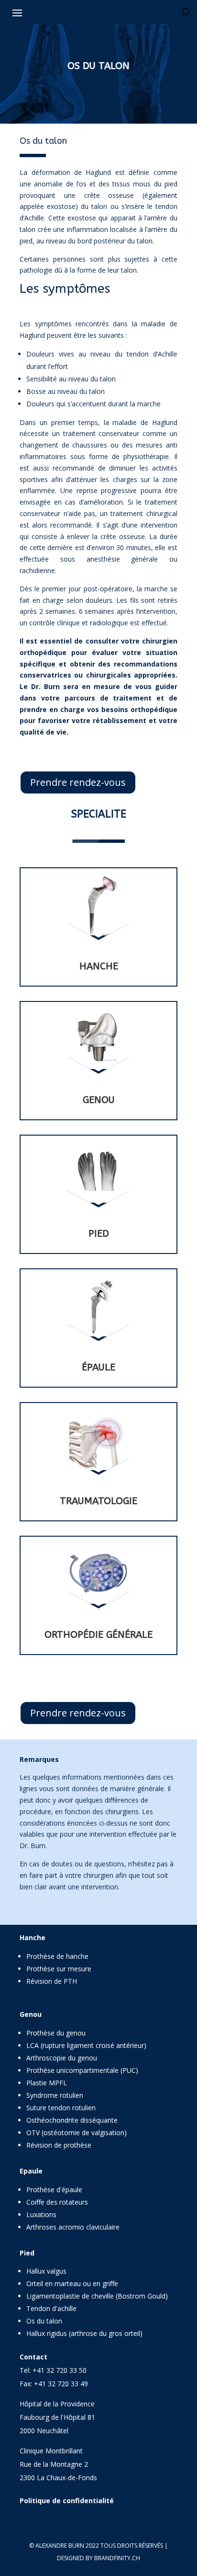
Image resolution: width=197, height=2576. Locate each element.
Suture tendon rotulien (61, 2108)
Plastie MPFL (47, 2083)
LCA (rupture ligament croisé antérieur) (86, 2045)
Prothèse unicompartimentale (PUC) (82, 2070)
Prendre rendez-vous (78, 782)
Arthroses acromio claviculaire (73, 2227)
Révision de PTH (52, 1981)
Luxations (41, 2214)
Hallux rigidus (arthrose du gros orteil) (84, 2333)
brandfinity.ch (117, 2558)
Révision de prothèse (59, 2145)
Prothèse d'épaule (54, 2190)
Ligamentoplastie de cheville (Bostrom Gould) (97, 2296)
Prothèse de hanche (57, 1956)
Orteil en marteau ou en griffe (72, 2283)
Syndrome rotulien (55, 2095)
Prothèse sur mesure (59, 1969)
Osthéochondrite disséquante (72, 2120)
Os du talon (44, 2321)
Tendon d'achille (51, 2308)
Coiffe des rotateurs (57, 2202)
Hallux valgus (46, 2271)
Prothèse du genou (56, 2033)
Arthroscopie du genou (62, 2058)
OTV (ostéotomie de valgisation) (77, 2133)
